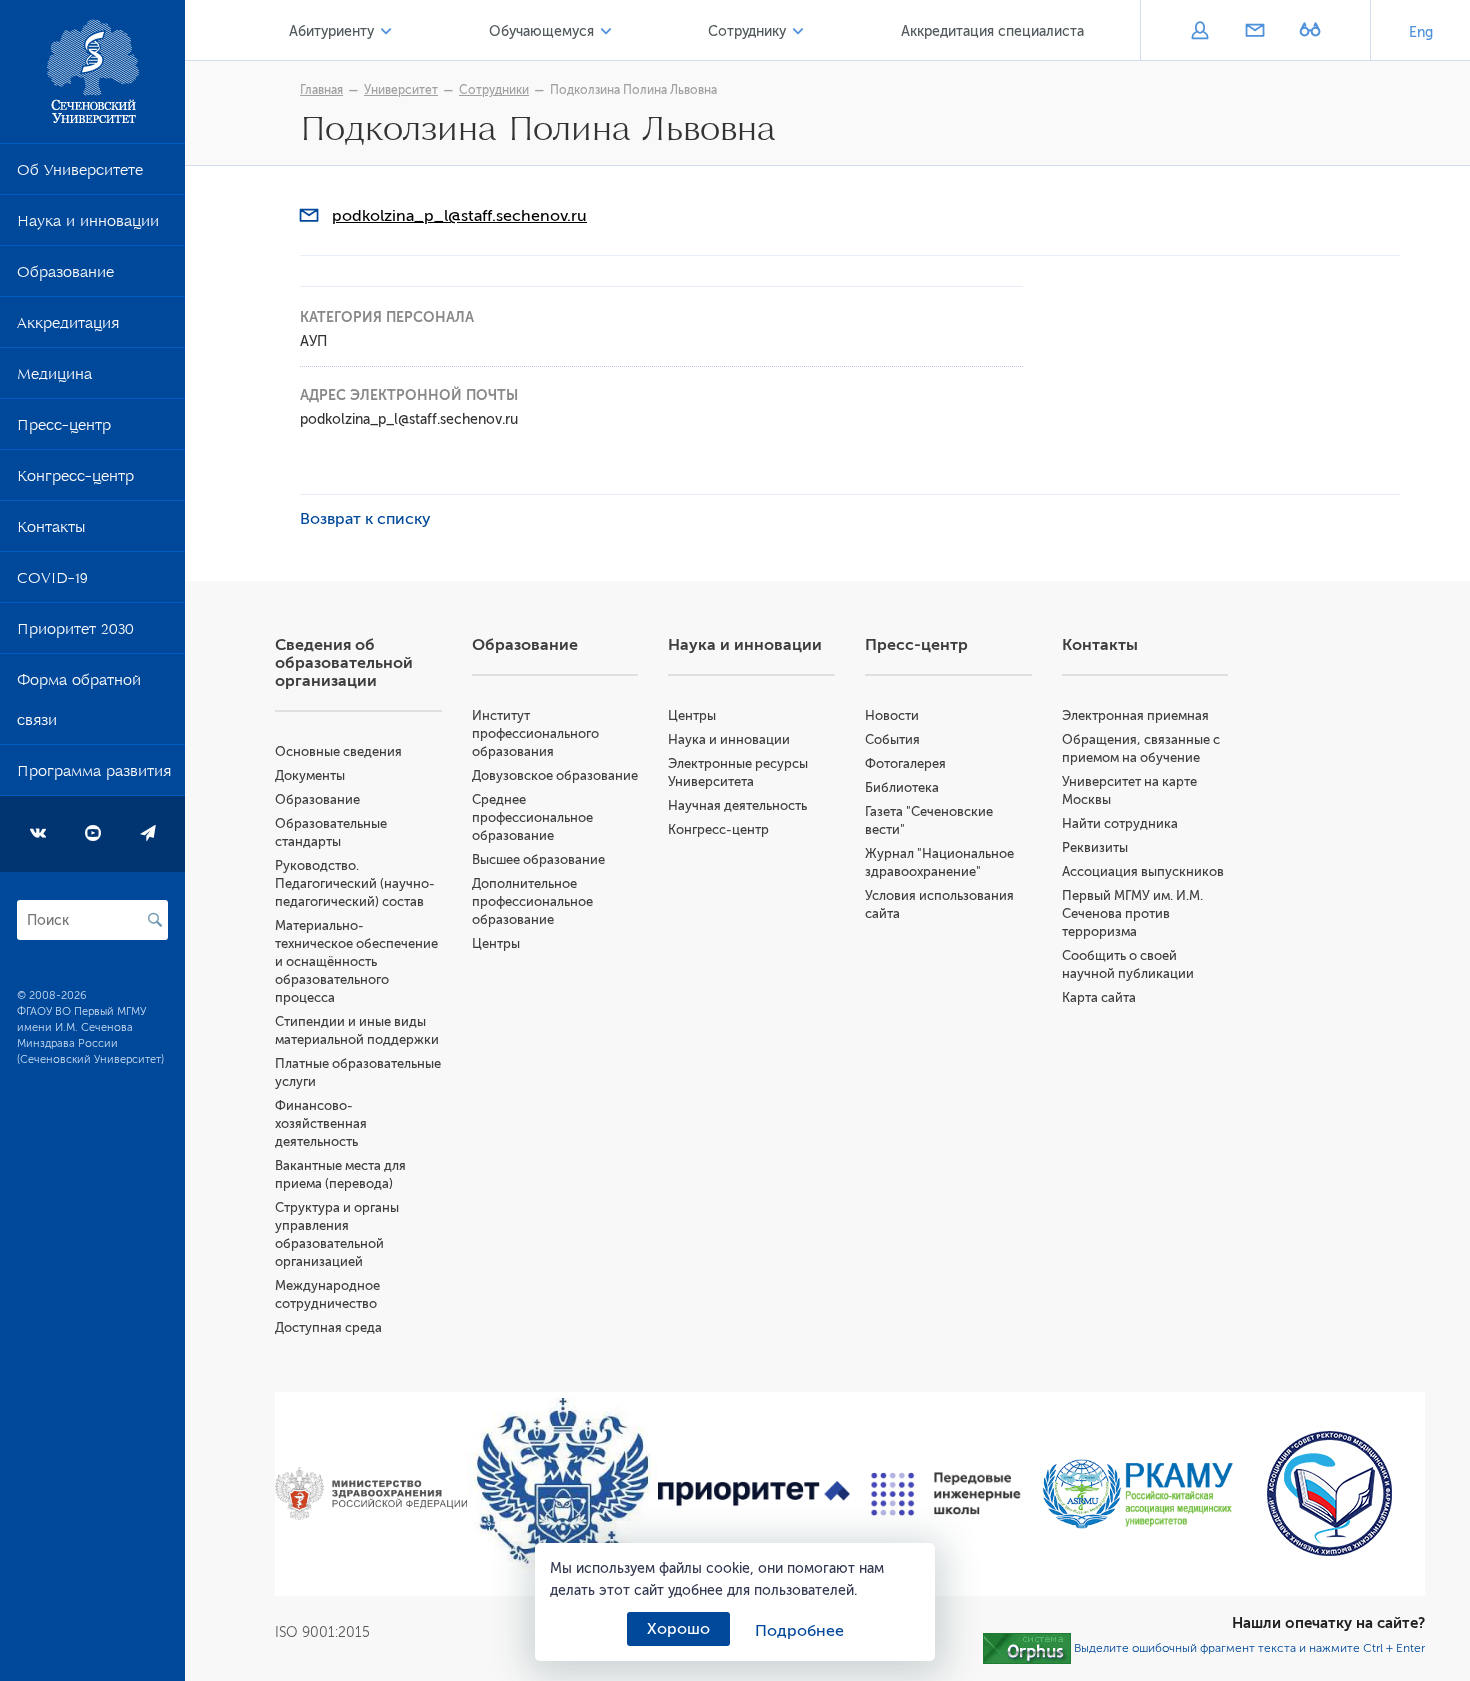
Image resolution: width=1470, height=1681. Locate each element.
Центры (496, 943)
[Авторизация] (1199, 32)
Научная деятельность (737, 805)
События (892, 739)
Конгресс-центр (75, 480)
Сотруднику (747, 31)
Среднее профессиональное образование (532, 817)
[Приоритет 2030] (754, 1494)
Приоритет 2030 (75, 633)
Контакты (51, 531)
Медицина (54, 378)
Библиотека (902, 787)
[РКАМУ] (1138, 1493)
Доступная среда (328, 1327)
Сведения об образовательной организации (344, 663)
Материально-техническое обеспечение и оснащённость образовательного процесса (356, 961)
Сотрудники (494, 90)
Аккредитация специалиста (992, 31)
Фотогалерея (905, 763)
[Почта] (1254, 32)
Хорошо (678, 1629)
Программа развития (94, 775)
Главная (321, 90)
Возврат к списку (365, 519)
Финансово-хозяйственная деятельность (321, 1123)
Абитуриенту (331, 31)
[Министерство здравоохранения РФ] (371, 1493)
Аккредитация (68, 327)
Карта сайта (1099, 997)
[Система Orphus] (1027, 1647)
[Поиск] (155, 920)
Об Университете (80, 174)
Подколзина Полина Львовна (633, 90)
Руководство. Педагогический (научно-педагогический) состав (355, 883)
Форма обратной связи (79, 704)
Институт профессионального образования (535, 733)
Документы (310, 775)
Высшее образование (538, 859)
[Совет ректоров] (1329, 1493)
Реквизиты (1095, 847)
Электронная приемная (1135, 715)
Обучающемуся (541, 31)
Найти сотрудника (1120, 823)
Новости (892, 715)
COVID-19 (52, 582)
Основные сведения (338, 751)
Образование (65, 276)
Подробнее (799, 1631)
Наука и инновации (88, 225)
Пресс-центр (64, 429)
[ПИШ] (946, 1494)
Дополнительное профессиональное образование (532, 901)
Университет (401, 90)
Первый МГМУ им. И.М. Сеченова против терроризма (1132, 913)
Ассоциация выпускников (1143, 871)
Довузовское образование (555, 775)
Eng (1421, 32)
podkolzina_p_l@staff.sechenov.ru (459, 216)
